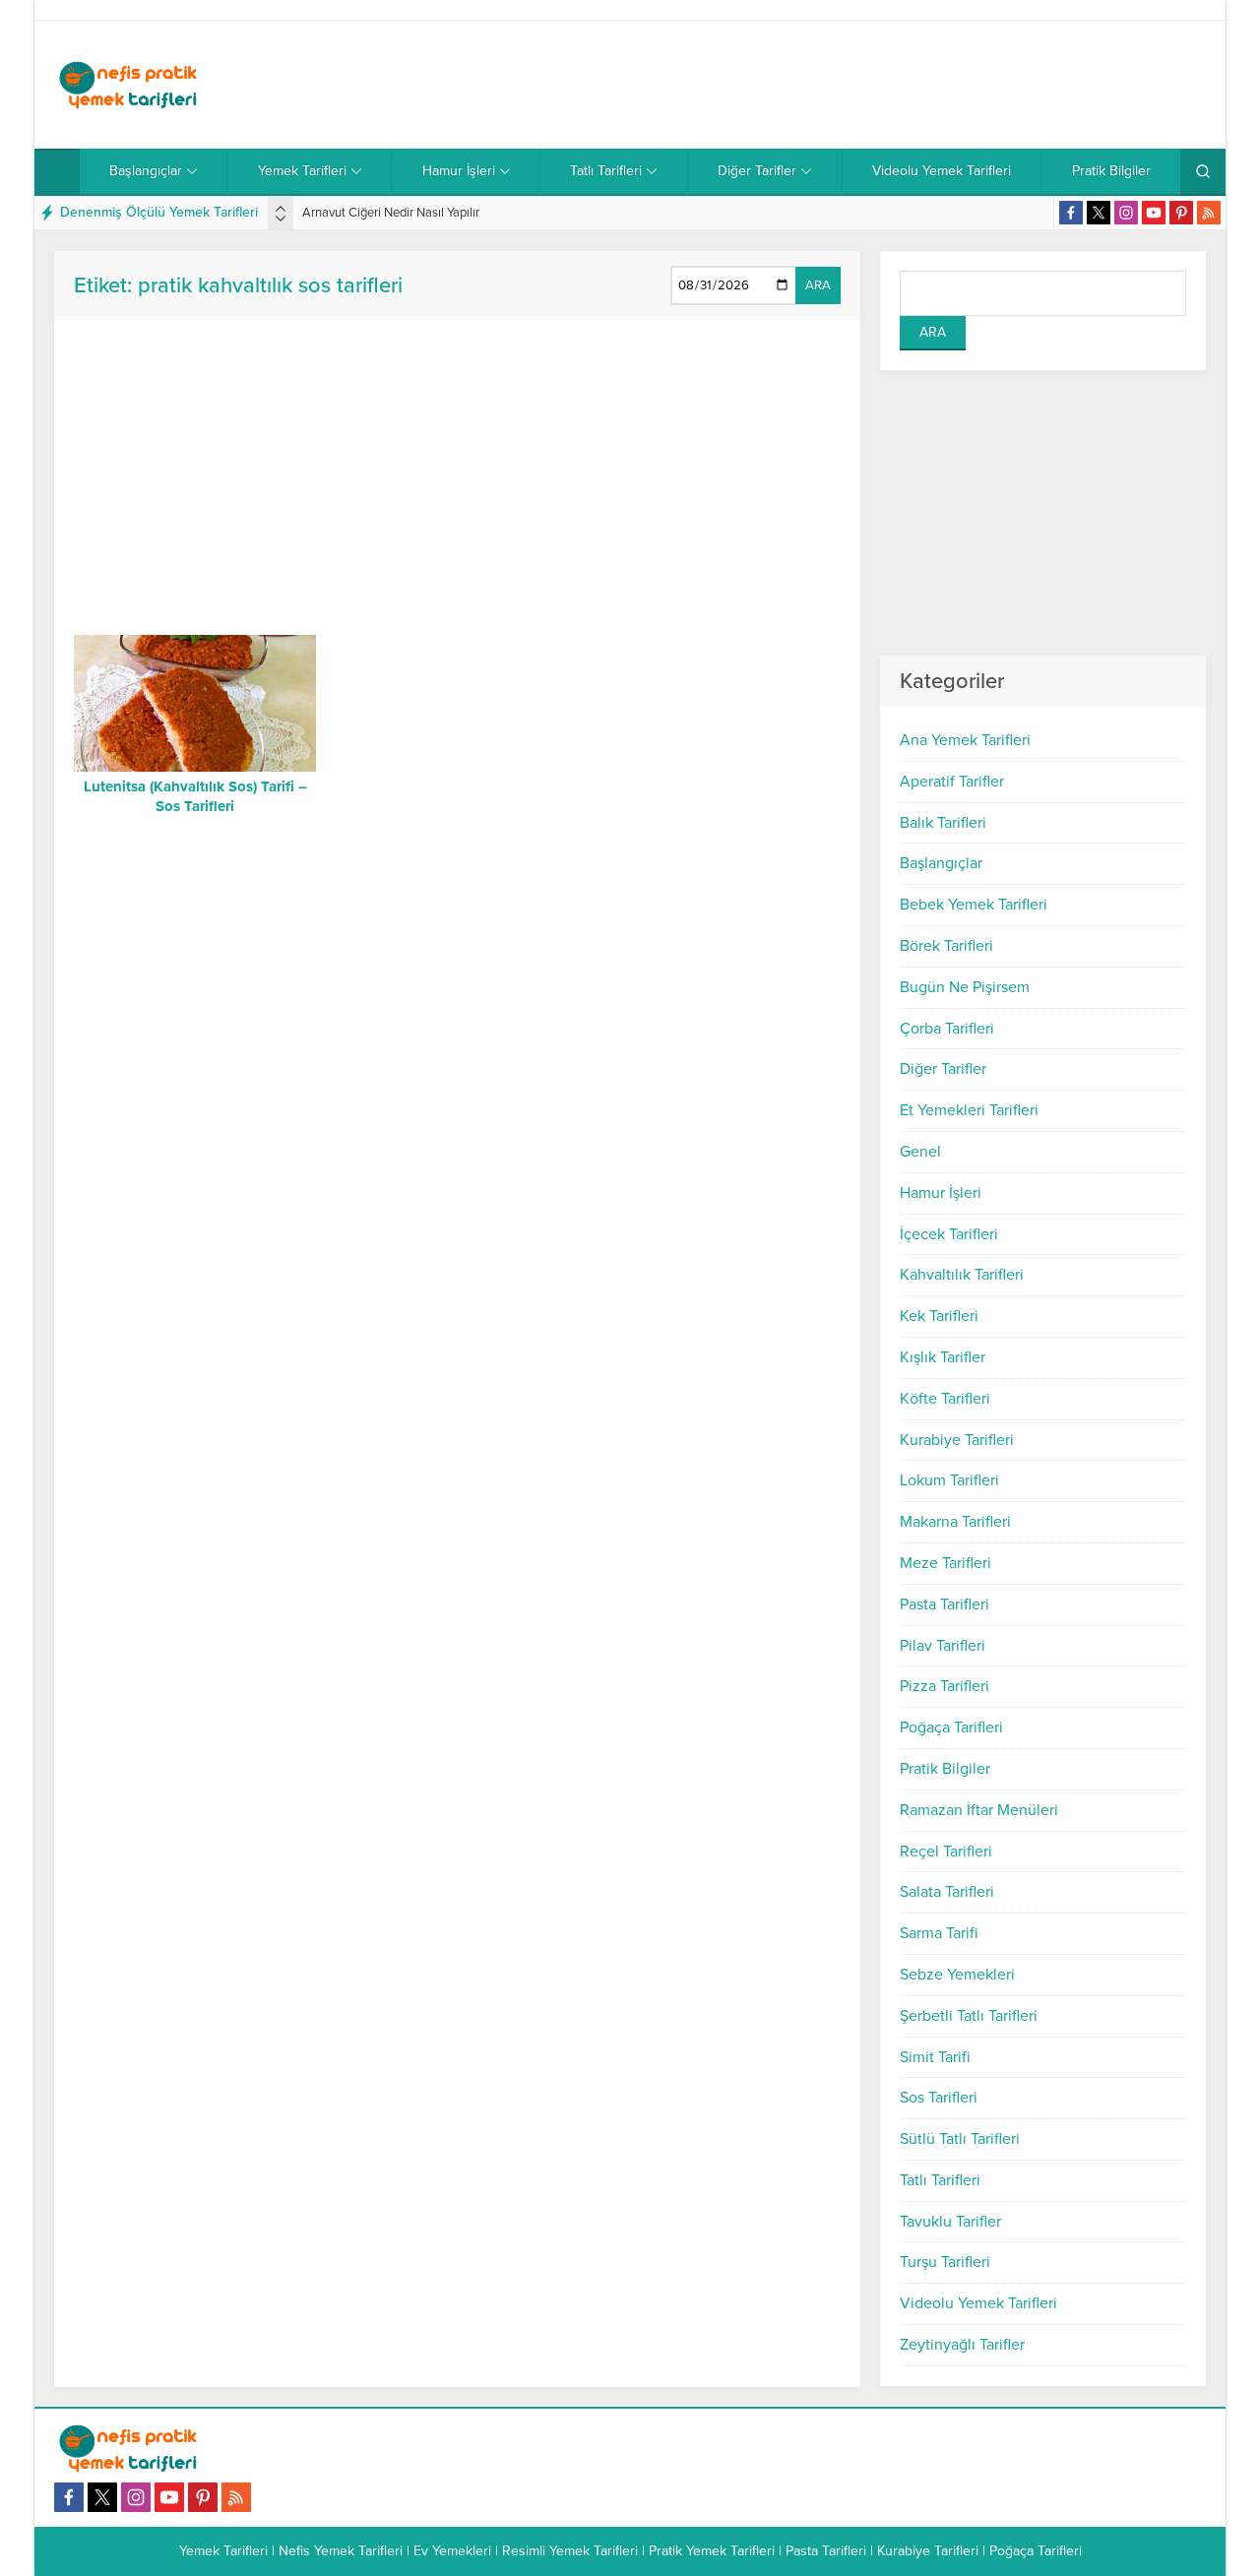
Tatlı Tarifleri (940, 2180)
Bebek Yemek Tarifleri (974, 905)
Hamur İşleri (941, 1193)
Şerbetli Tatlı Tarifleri (969, 2016)
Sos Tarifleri (939, 2098)
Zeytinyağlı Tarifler (962, 2345)
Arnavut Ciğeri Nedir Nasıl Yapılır (391, 213)
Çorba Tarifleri (947, 1029)
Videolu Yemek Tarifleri (978, 2303)
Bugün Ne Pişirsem (965, 987)
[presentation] (281, 209)
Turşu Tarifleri (945, 2262)
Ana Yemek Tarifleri (965, 740)
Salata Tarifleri (947, 1892)
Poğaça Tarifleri (951, 1728)
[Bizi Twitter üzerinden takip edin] (1099, 213)
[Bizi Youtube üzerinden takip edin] (1154, 213)
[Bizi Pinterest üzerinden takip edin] (1181, 213)
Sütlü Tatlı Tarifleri (960, 2139)
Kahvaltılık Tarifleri (962, 1275)
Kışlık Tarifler (943, 1357)
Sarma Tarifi (939, 1933)
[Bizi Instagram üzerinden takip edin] (1126, 213)
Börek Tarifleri (946, 946)
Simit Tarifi (935, 2057)
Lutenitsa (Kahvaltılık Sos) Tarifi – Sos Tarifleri (195, 796)
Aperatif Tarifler (952, 782)
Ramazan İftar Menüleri (979, 1810)
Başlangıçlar (941, 863)
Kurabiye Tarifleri (957, 1440)
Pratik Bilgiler (945, 1769)
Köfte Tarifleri (945, 1399)
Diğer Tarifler (943, 1069)
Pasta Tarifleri (945, 1604)
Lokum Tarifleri (949, 1480)
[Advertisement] (848, 85)
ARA (818, 285)
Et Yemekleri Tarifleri (969, 1110)
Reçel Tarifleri (946, 1852)
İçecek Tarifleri (949, 1234)
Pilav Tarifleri (943, 1646)
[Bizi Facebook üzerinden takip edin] (1071, 213)
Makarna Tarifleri (955, 1522)
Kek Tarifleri (939, 1316)
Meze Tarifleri (945, 1563)
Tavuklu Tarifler (950, 2222)
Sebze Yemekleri (957, 1975)
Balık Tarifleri (943, 823)
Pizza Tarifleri (945, 1686)
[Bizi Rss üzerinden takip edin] (1209, 213)
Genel (920, 1152)
